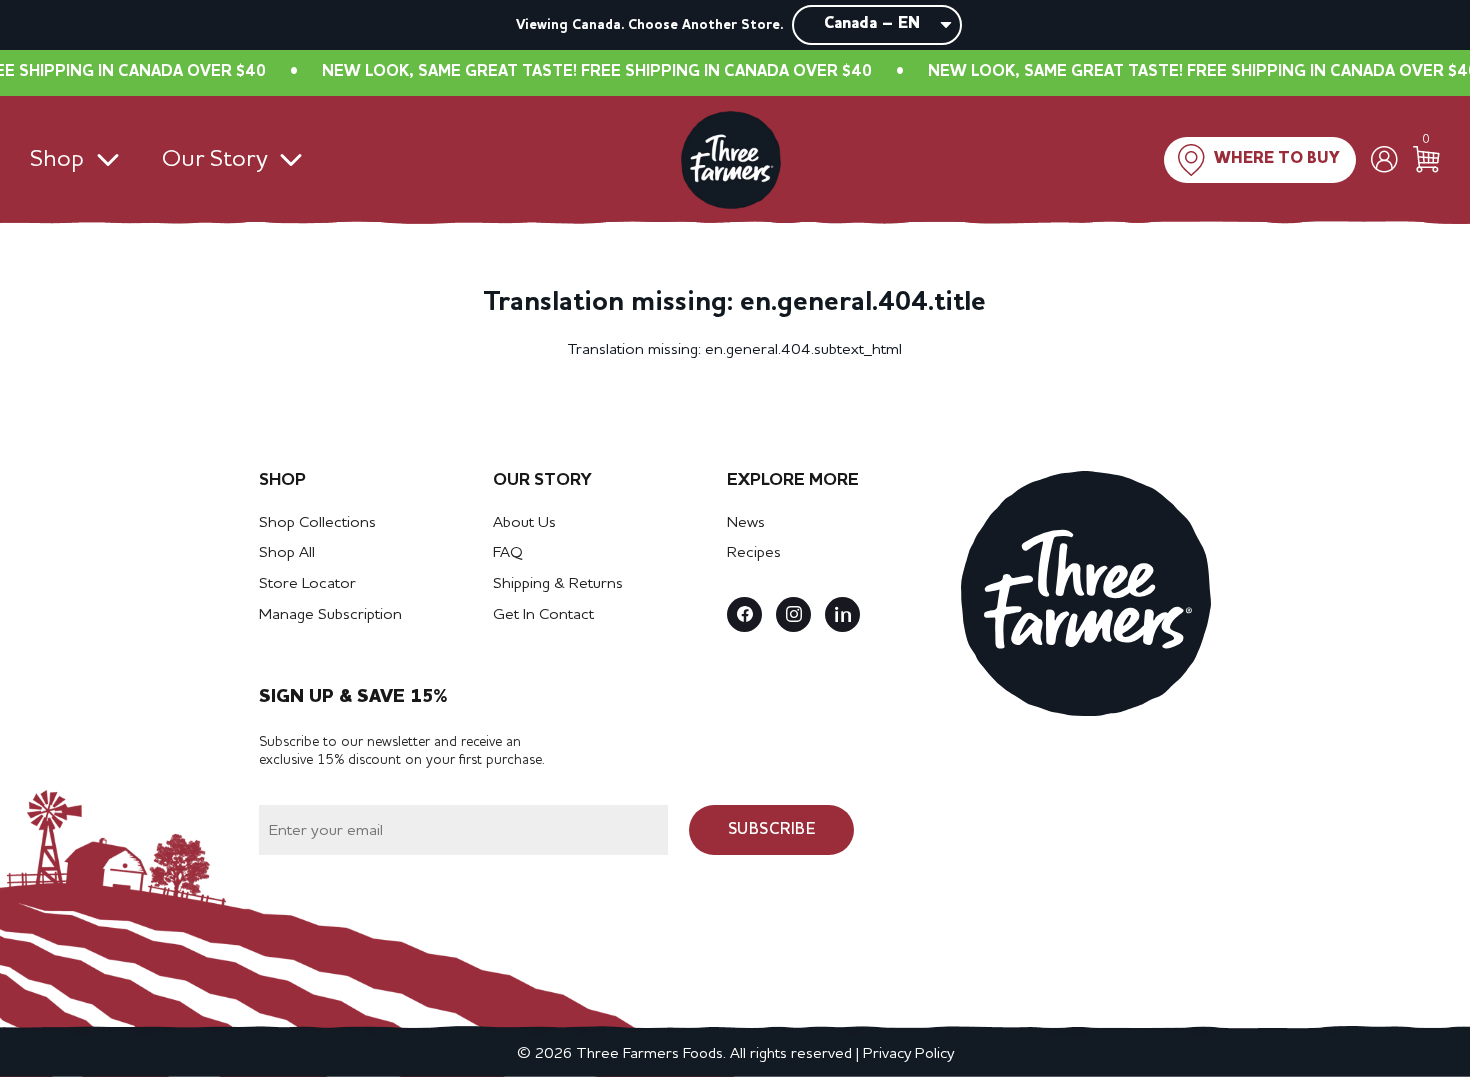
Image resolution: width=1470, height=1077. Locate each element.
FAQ (508, 553)
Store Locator (307, 584)
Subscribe (772, 830)
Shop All (287, 553)
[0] (1426, 159)
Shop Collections (317, 523)
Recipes (754, 553)
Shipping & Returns (558, 584)
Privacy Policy (908, 1054)
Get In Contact (543, 615)
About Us (524, 523)
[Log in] (1384, 159)
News (746, 523)
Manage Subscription (330, 615)
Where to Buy (1277, 159)
